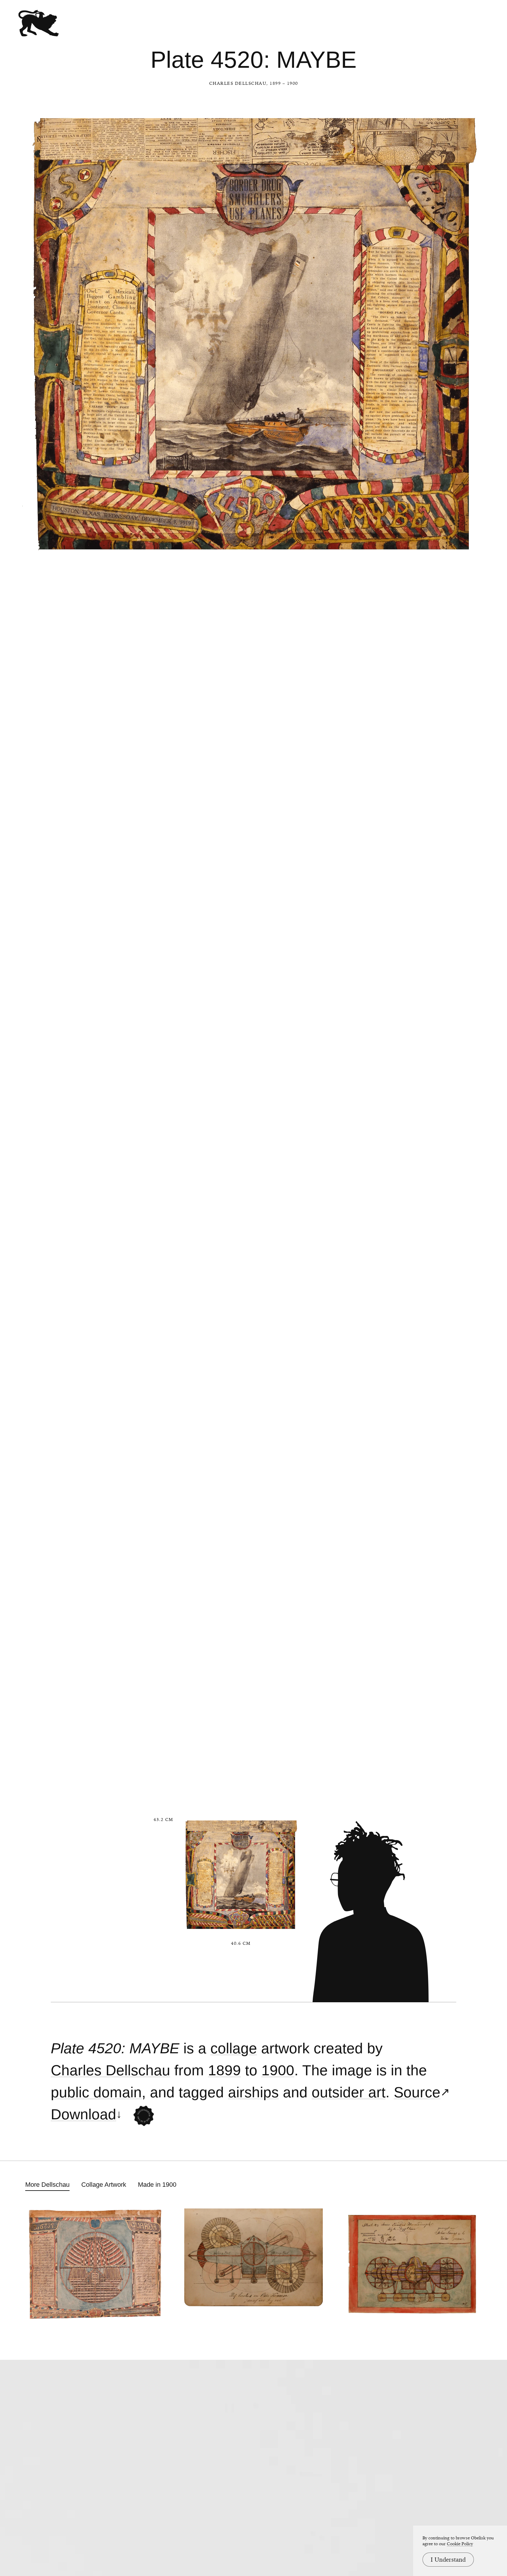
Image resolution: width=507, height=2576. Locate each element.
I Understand (448, 2560)
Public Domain (96, 2092)
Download (83, 2114)
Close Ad (466, 1558)
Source (417, 2092)
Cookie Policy (460, 2544)
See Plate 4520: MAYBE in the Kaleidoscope (144, 2116)
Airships (253, 2092)
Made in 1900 (157, 2185)
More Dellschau (47, 2185)
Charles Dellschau (238, 83)
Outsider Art (349, 2092)
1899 (224, 2070)
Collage (234, 2048)
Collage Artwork (104, 2185)
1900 (278, 2070)
